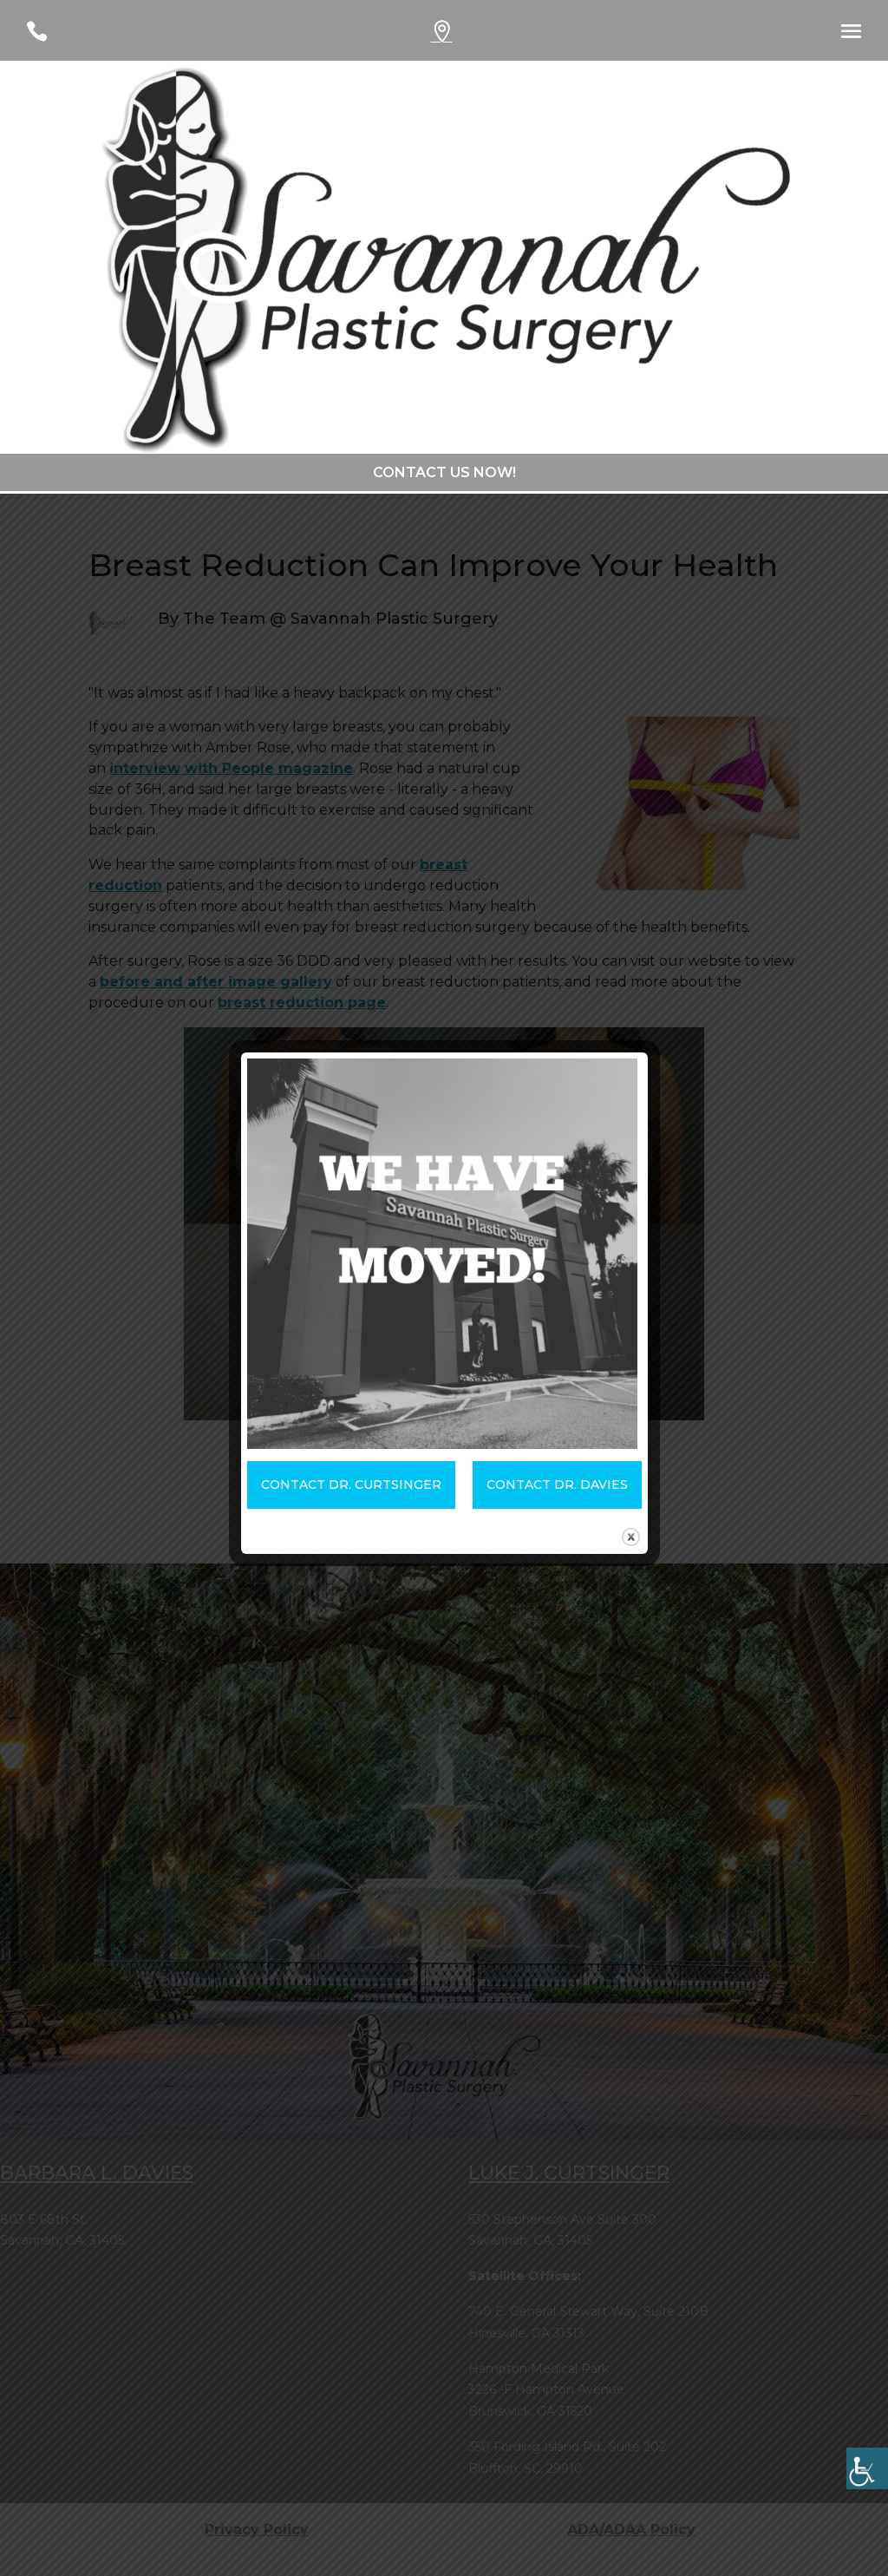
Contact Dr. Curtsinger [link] (351, 1485)
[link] (867, 2468)
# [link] (457, 36)
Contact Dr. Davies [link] (557, 1485)
